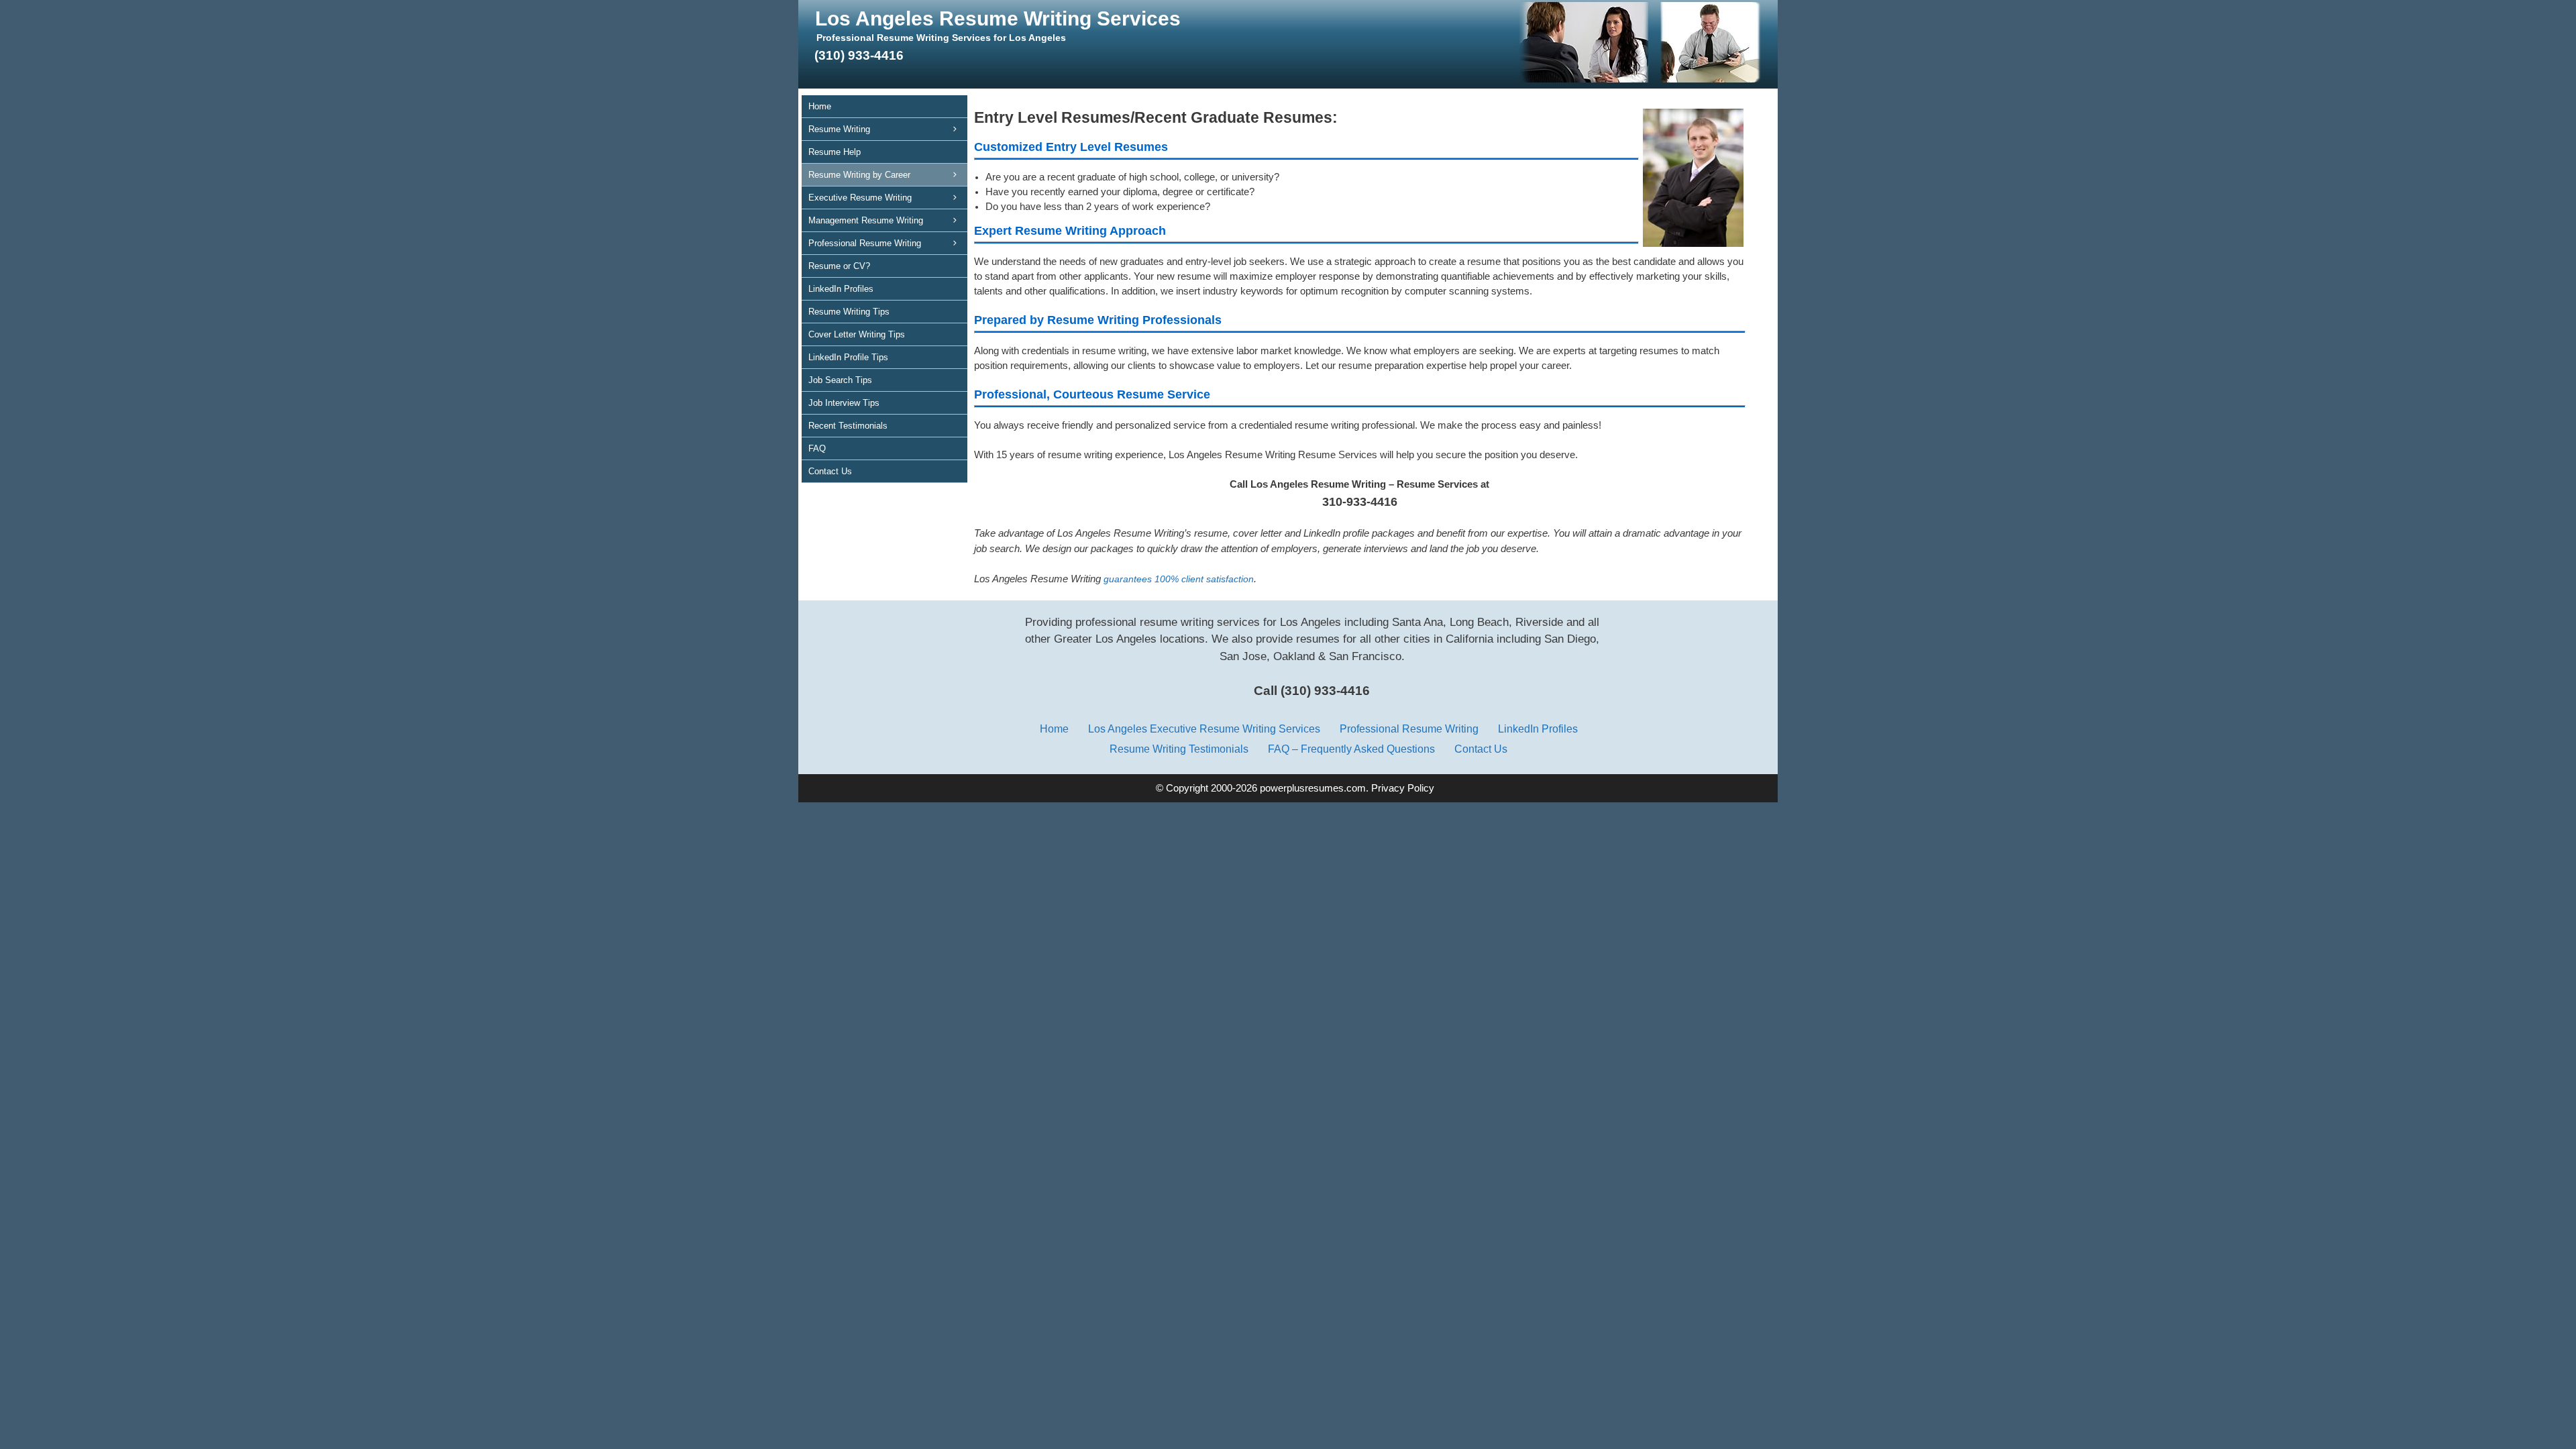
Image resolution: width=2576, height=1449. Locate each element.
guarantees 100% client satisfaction (1179, 579)
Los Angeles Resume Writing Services (998, 18)
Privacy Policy (1403, 788)
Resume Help (835, 152)
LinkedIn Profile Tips (848, 357)
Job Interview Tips (844, 403)
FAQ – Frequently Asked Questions (1351, 749)
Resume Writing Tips (849, 312)
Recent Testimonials (848, 426)
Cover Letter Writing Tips (857, 334)
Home (820, 106)
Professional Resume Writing (865, 243)
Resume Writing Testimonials (1179, 749)
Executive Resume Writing (860, 198)
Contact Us (830, 471)
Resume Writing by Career (859, 175)
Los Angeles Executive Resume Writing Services (1204, 729)
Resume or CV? (839, 266)
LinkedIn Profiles (841, 289)
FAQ (817, 448)
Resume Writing (839, 129)
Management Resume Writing (866, 220)
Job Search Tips (840, 380)
